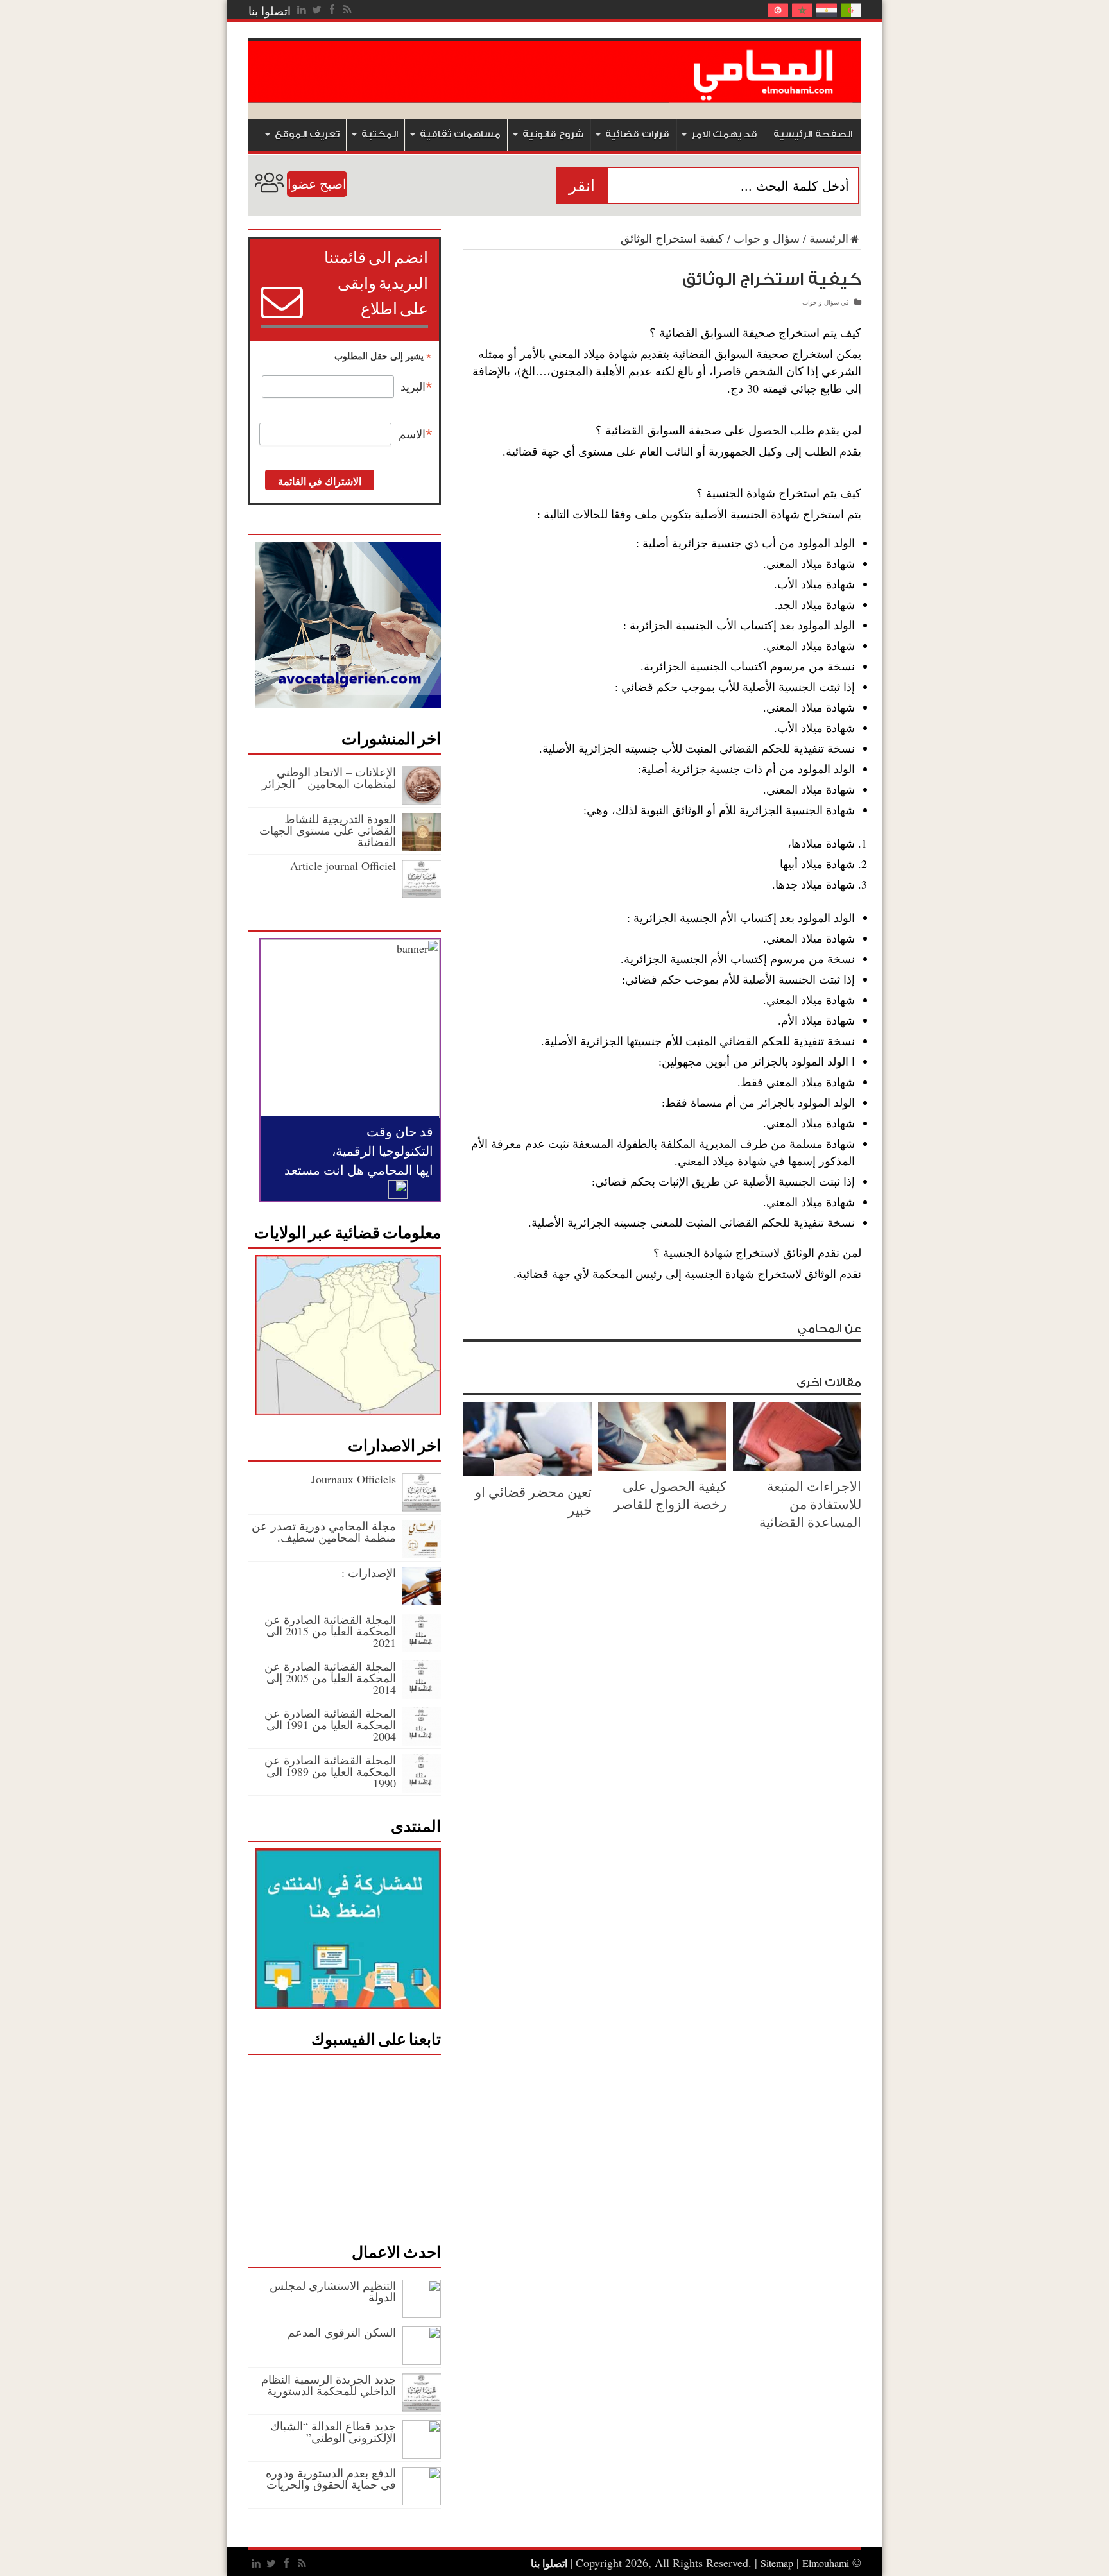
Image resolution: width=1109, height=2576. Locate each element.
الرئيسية (829, 238)
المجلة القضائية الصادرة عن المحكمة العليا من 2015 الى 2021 (330, 1631)
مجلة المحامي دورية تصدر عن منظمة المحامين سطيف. (324, 1531)
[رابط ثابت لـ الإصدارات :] (422, 1601)
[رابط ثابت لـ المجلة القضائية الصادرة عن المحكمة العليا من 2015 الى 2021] (422, 1648)
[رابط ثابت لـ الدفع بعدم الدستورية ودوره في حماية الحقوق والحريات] (422, 2501)
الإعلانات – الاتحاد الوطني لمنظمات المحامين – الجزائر (329, 778)
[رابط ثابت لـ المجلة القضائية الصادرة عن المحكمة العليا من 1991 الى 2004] (422, 1741)
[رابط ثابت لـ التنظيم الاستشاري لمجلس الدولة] (422, 2314)
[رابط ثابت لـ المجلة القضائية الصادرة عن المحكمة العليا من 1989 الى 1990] (422, 1788)
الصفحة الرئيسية (813, 134)
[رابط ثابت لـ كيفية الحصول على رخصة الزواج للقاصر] (662, 1466)
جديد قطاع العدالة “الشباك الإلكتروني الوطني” (333, 2432)
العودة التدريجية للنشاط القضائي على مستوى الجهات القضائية (328, 830)
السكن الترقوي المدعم (342, 2332)
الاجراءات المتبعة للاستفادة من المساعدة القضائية (810, 1504)
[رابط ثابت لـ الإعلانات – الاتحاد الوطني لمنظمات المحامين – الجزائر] (422, 800)
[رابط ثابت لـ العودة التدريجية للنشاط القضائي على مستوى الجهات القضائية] (422, 847)
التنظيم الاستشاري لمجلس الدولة (333, 2291)
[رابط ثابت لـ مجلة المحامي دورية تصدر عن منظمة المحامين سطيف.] (422, 1554)
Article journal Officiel (343, 866)
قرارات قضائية (637, 134)
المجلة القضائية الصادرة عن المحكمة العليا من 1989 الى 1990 (330, 1771)
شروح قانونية (553, 134)
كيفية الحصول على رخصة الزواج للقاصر (670, 1495)
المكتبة (380, 134)
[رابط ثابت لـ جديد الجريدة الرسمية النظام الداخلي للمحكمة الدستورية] (422, 2407)
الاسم (416, 434)
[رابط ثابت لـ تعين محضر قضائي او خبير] (528, 1472)
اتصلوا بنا (270, 11)
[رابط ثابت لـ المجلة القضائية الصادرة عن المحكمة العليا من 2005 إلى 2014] (422, 1694)
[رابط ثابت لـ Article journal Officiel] (422, 894)
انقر (582, 186)
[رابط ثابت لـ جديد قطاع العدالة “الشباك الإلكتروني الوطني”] (422, 2454)
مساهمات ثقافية (460, 134)
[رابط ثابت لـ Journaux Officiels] (422, 1507)
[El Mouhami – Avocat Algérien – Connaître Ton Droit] (765, 93)
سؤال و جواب (767, 238)
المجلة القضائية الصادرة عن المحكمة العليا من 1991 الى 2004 (330, 1725)
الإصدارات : (369, 1573)
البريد (417, 387)
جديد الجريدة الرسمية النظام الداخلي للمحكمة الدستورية (329, 2385)
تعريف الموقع (307, 134)
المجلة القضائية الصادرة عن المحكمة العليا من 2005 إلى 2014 (330, 1678)
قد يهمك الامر (724, 134)
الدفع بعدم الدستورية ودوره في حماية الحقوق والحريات (331, 2478)
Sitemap (777, 2563)
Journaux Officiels (354, 1479)
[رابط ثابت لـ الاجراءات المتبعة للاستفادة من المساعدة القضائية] (797, 1466)
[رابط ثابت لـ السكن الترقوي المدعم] (422, 2360)
